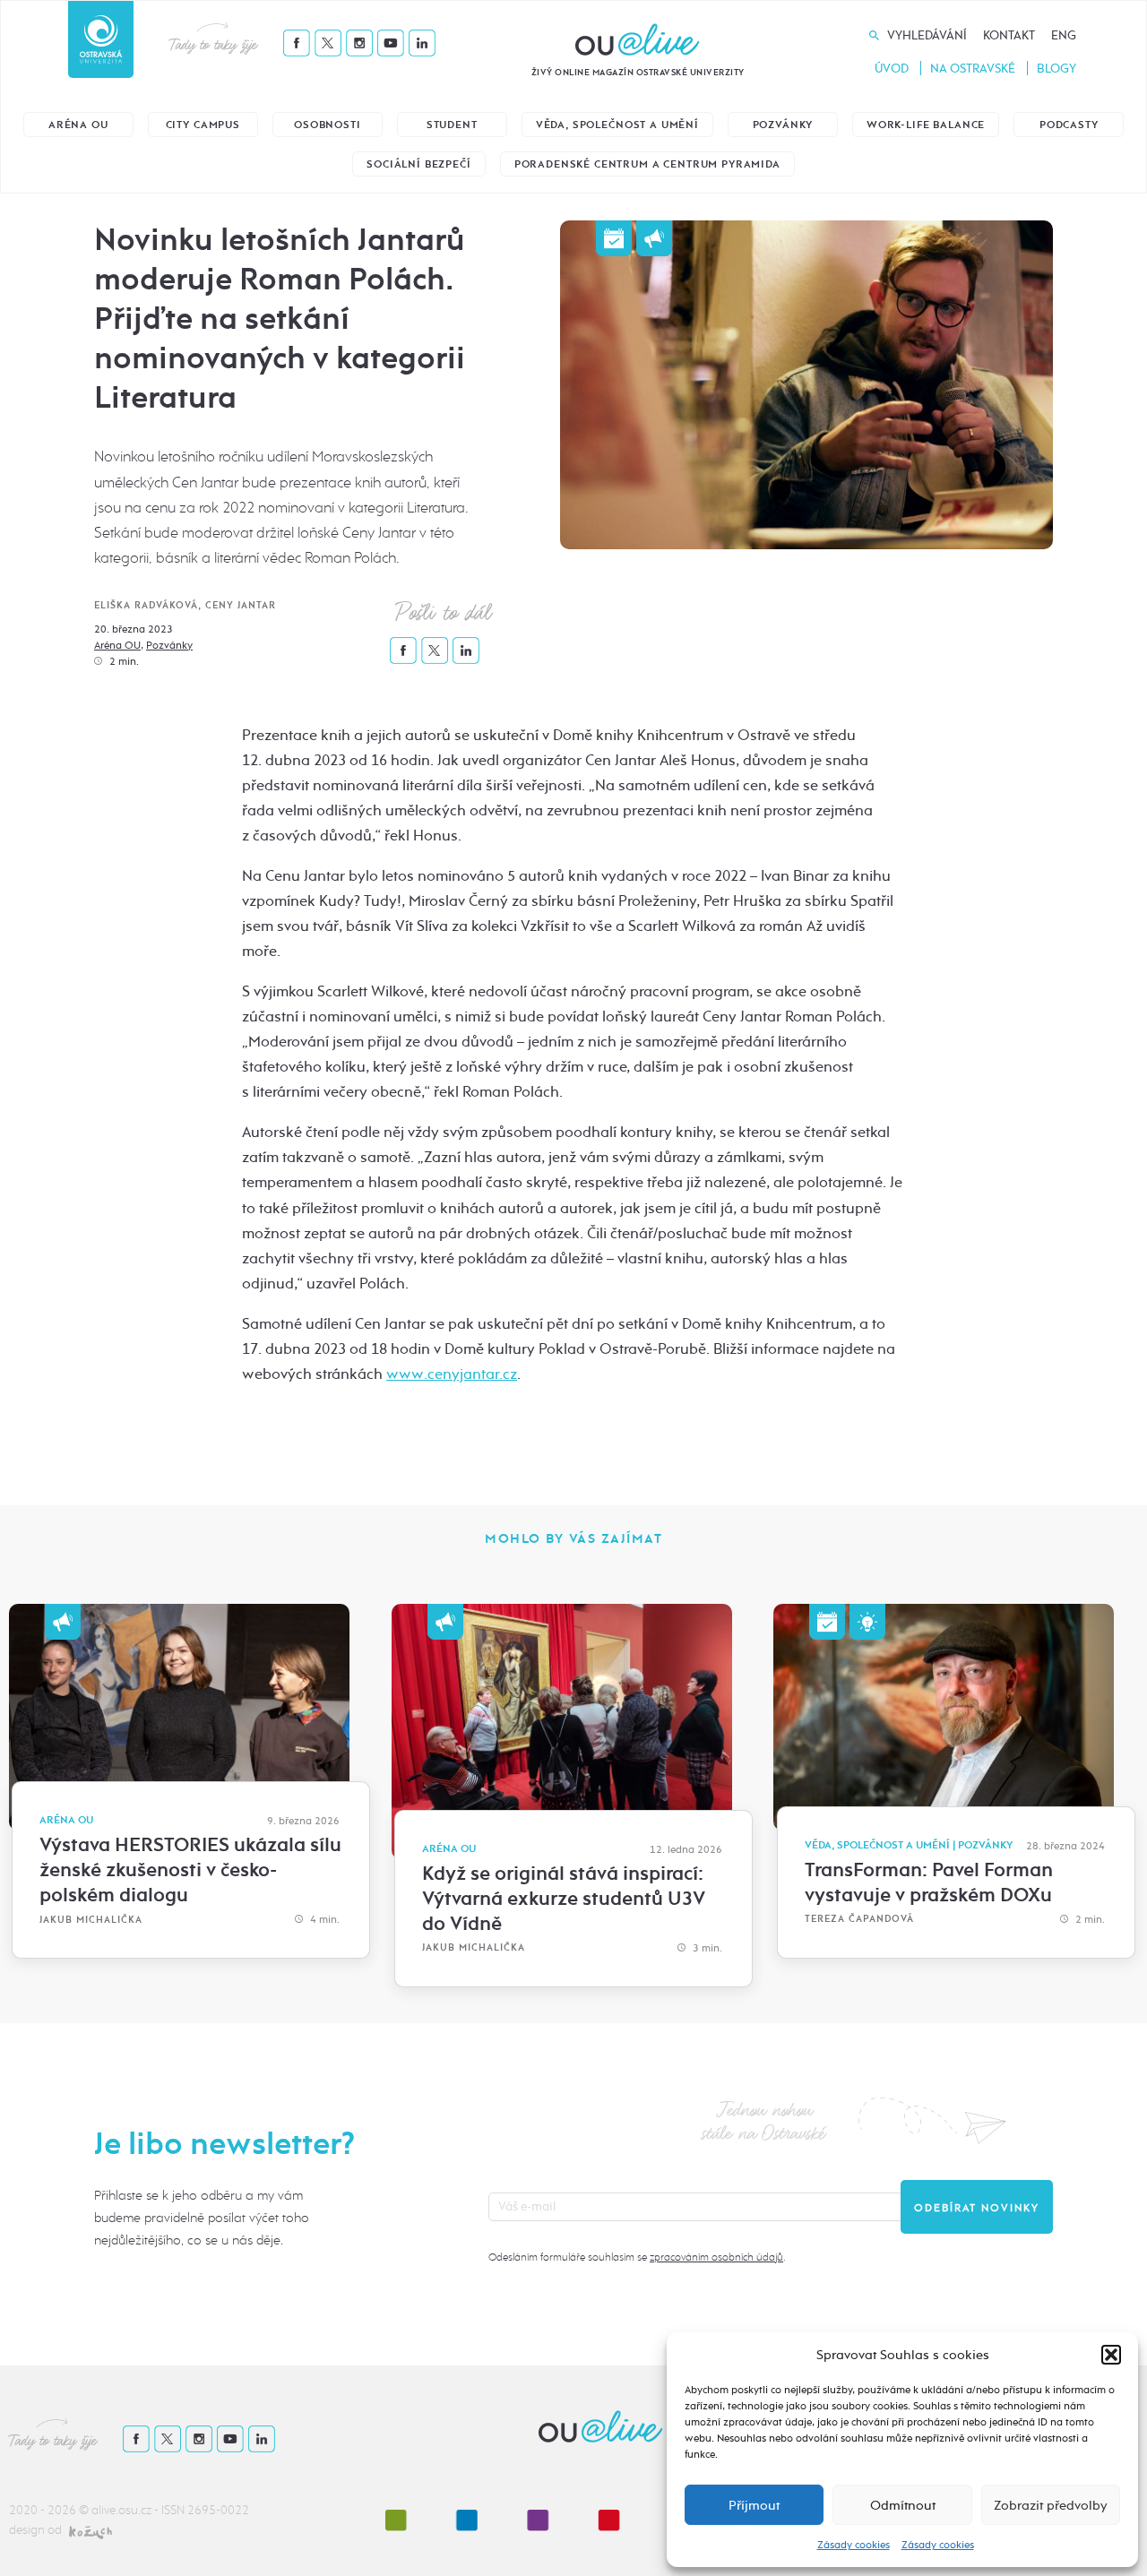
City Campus (203, 125)
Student (452, 125)
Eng (1064, 35)
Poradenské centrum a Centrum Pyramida (647, 164)
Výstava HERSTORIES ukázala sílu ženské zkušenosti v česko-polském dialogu (190, 1870)
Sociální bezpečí (418, 164)
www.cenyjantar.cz (452, 1374)
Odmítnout (903, 2505)
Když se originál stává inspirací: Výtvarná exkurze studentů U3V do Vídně (564, 1899)
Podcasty (1069, 125)
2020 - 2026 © (50, 2510)
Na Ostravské (973, 69)
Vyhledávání (927, 35)
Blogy (1056, 69)
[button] (1111, 2355)
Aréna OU (78, 125)
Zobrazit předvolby (1051, 2505)
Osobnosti (328, 125)
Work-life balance (926, 125)
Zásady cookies (854, 2545)
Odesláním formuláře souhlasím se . (637, 2257)
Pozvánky (783, 125)
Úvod (892, 69)
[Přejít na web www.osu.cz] (101, 39)
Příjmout (754, 2505)
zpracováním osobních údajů (716, 2257)
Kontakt (1009, 35)
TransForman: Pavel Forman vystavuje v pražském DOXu (929, 1882)
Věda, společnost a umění (617, 125)
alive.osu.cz (121, 2510)
